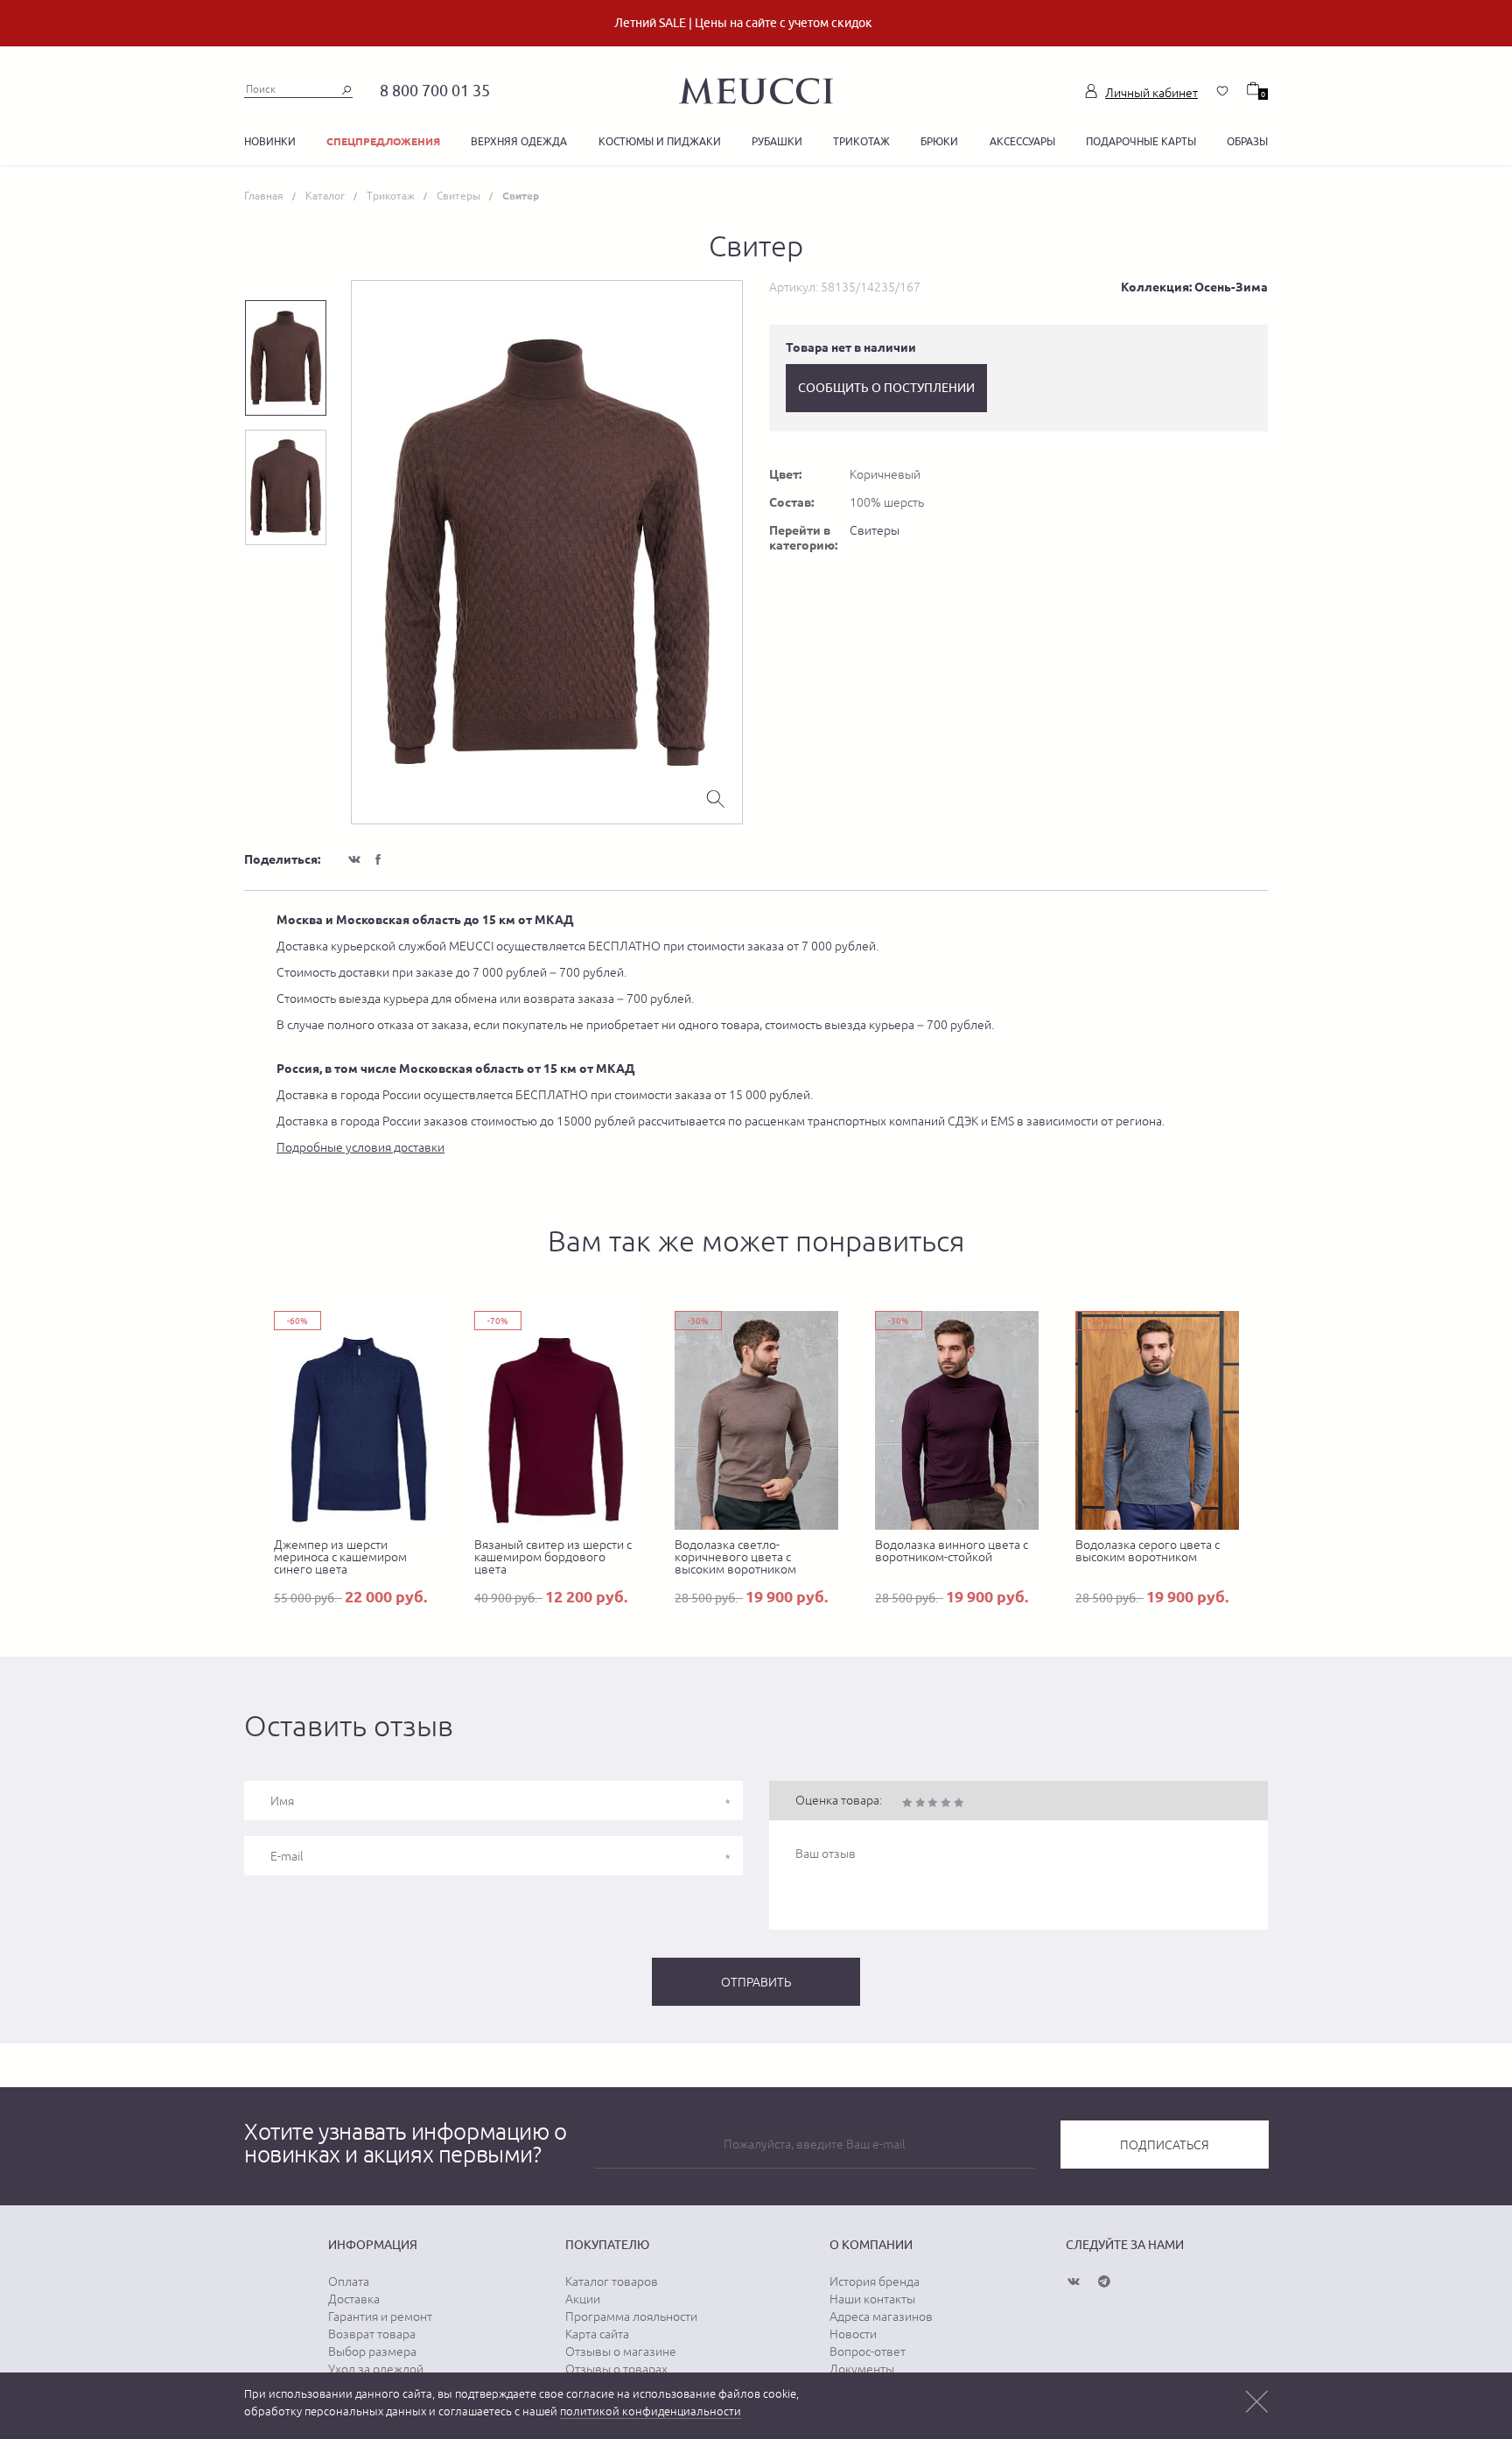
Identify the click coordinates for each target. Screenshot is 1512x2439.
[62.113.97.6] (756, 88)
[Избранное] (1222, 91)
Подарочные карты (1141, 141)
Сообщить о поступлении (886, 388)
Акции (583, 2299)
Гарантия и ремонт (380, 2316)
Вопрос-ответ (868, 2351)
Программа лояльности (631, 2316)
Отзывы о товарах (616, 2369)
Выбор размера (372, 2351)
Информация (373, 2245)
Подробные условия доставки (360, 1147)
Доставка (354, 2299)
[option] (547, 552)
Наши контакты (872, 2299)
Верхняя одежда (519, 141)
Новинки (270, 141)
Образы (1247, 141)
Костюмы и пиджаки (660, 141)
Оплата (349, 2281)
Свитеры (875, 530)
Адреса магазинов (881, 2316)
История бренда (875, 2281)
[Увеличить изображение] (716, 797)
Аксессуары (1022, 141)
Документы (862, 2369)
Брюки (939, 141)
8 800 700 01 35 (435, 91)
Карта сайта (597, 2334)
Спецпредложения (383, 141)
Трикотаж (861, 141)
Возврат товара (372, 2334)
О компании (871, 2245)
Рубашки (777, 141)
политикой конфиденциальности (651, 2411)
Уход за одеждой (376, 2369)
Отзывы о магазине (621, 2351)
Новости (853, 2334)
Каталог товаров (612, 2281)
